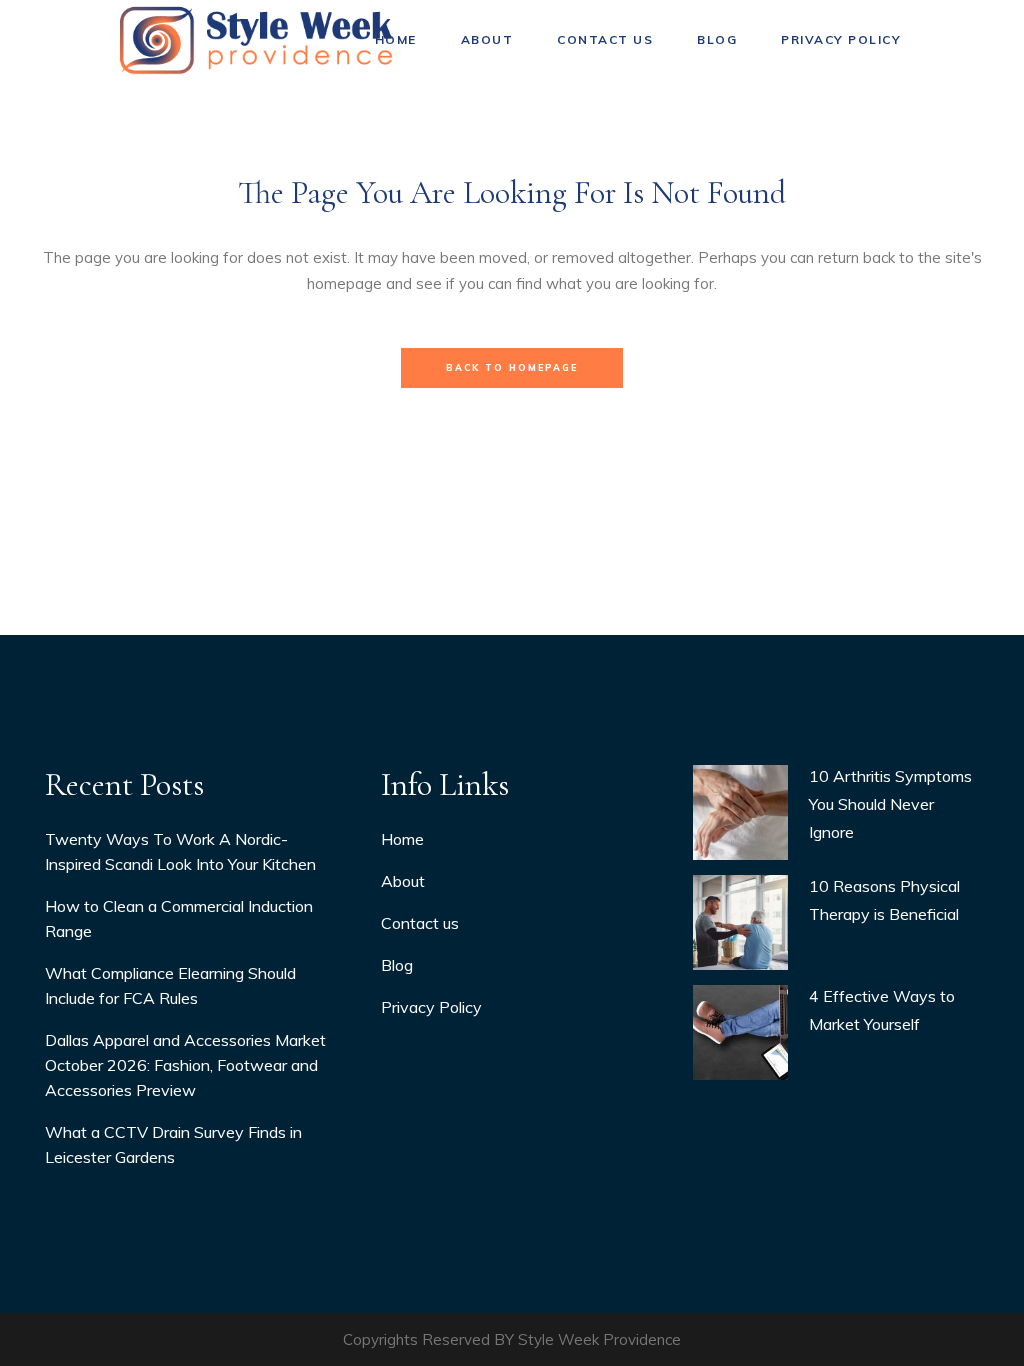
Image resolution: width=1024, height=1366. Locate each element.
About (403, 881)
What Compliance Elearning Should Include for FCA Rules (170, 985)
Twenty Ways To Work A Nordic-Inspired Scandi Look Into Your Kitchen (180, 851)
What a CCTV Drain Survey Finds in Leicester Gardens (173, 1144)
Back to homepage (512, 367)
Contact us (420, 923)
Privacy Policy (431, 1007)
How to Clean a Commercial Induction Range (179, 918)
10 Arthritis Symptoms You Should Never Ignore (890, 804)
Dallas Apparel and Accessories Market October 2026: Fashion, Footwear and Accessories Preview (185, 1065)
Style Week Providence (599, 1339)
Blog (397, 965)
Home (402, 839)
